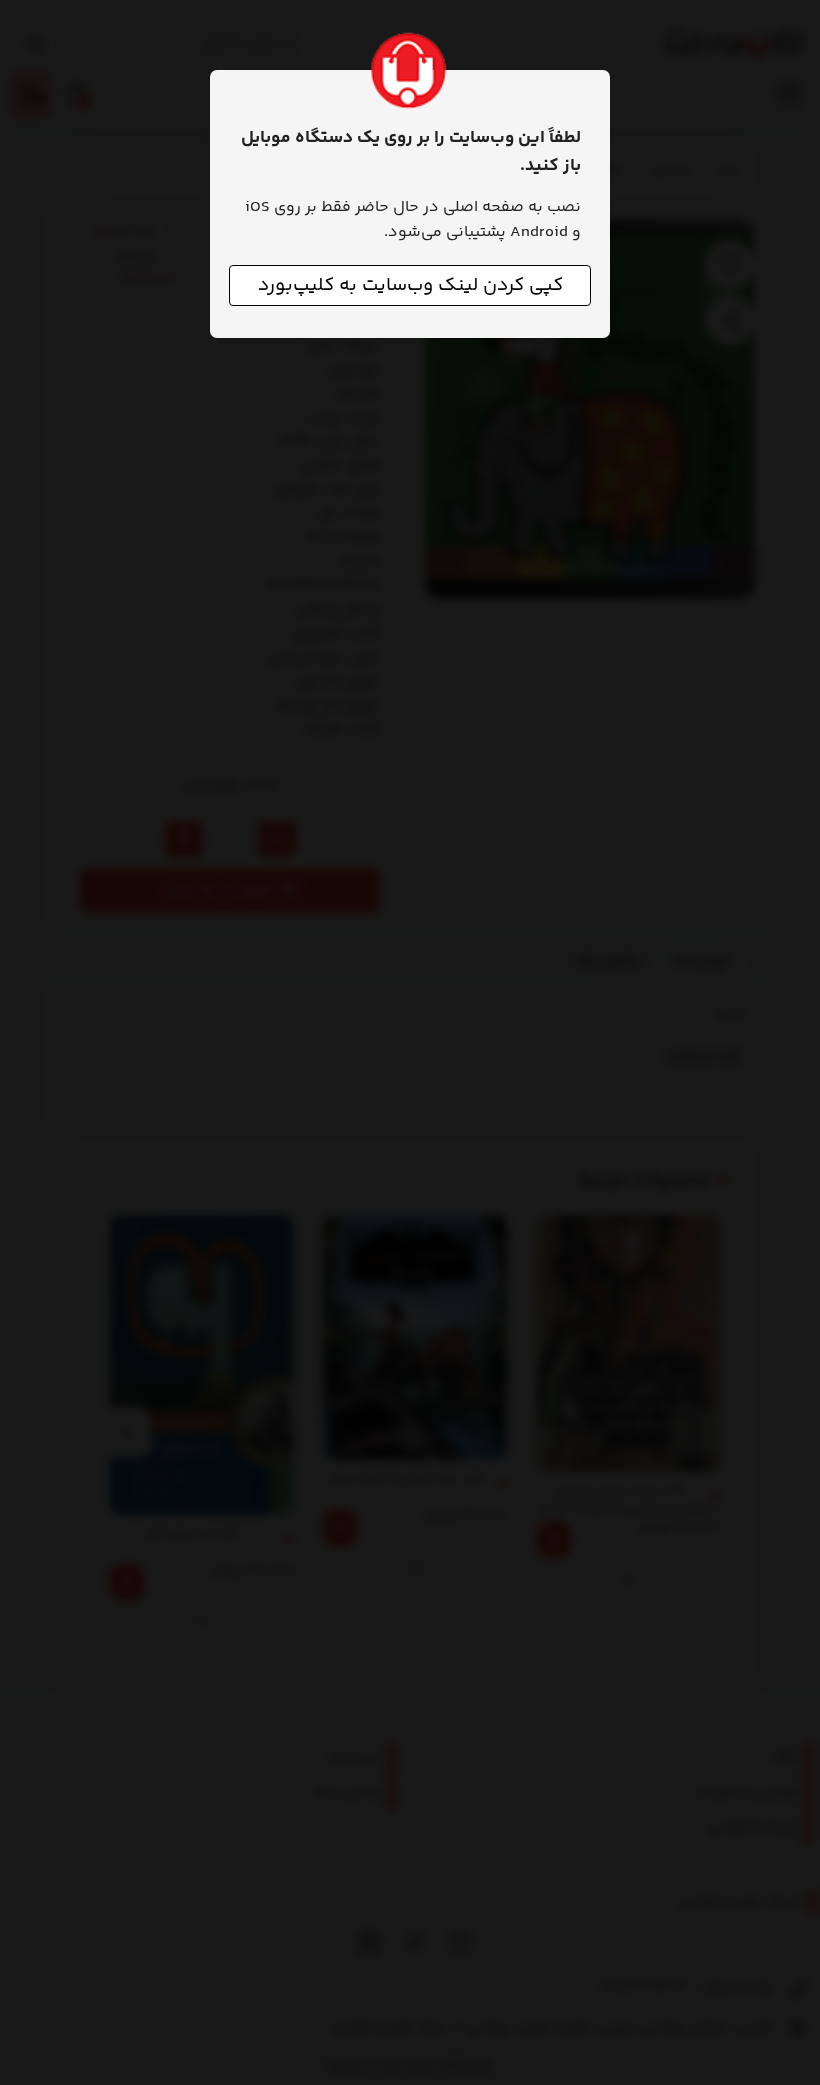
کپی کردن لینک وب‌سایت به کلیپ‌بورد (410, 285)
